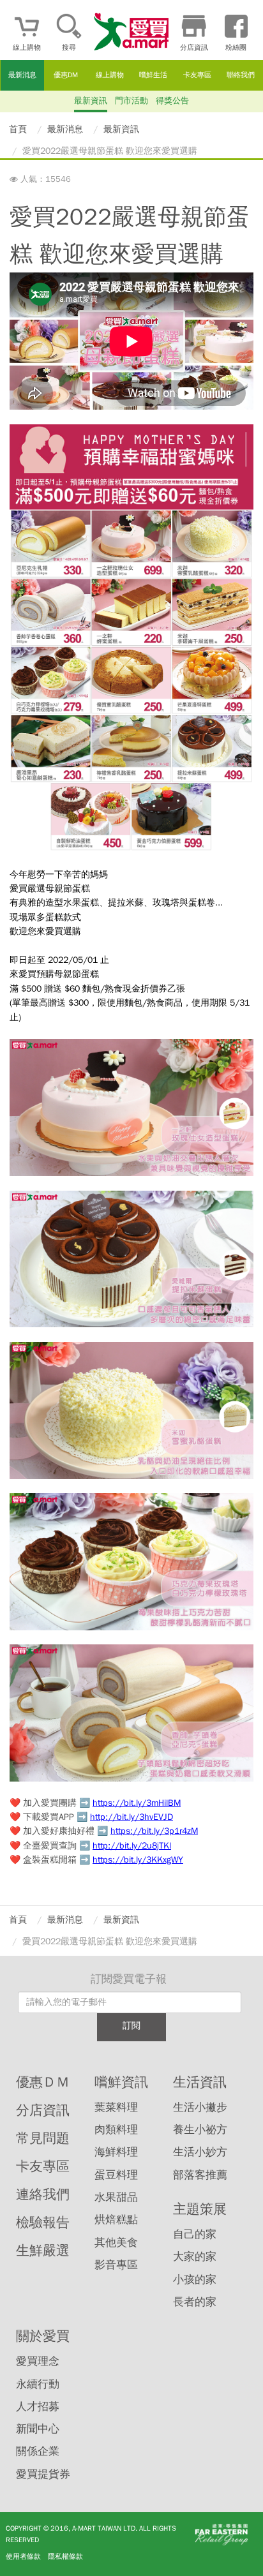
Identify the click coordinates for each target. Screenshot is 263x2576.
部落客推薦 (200, 2175)
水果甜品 (116, 2197)
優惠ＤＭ (43, 2082)
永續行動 (38, 2384)
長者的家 (195, 2302)
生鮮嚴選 (43, 2251)
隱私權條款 (65, 2556)
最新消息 (22, 75)
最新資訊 (91, 101)
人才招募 (38, 2407)
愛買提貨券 (43, 2474)
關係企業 (38, 2451)
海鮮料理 (116, 2152)
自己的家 (195, 2234)
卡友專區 (197, 75)
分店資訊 (43, 2110)
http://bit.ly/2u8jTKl (132, 1846)
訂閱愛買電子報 (129, 1979)
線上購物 (110, 75)
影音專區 (116, 2265)
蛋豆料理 (116, 2175)
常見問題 (43, 2138)
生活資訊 (200, 2082)
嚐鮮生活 (153, 75)
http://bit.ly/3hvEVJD (131, 1817)
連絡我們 (43, 2194)
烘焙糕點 (116, 2220)
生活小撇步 (200, 2107)
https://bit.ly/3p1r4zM (154, 1831)
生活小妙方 (200, 2152)
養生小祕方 (200, 2130)
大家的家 (195, 2257)
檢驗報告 (43, 2222)
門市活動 (131, 101)
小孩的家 (195, 2280)
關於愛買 (43, 2336)
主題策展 (200, 2209)
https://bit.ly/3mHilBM (137, 1803)
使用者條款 (23, 2556)
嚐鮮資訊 (121, 2082)
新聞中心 (38, 2429)
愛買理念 (38, 2361)
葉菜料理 (116, 2107)
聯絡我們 (241, 75)
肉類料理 (116, 2130)
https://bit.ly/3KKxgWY (138, 1860)
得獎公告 (172, 101)
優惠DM (66, 75)
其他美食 (116, 2243)
